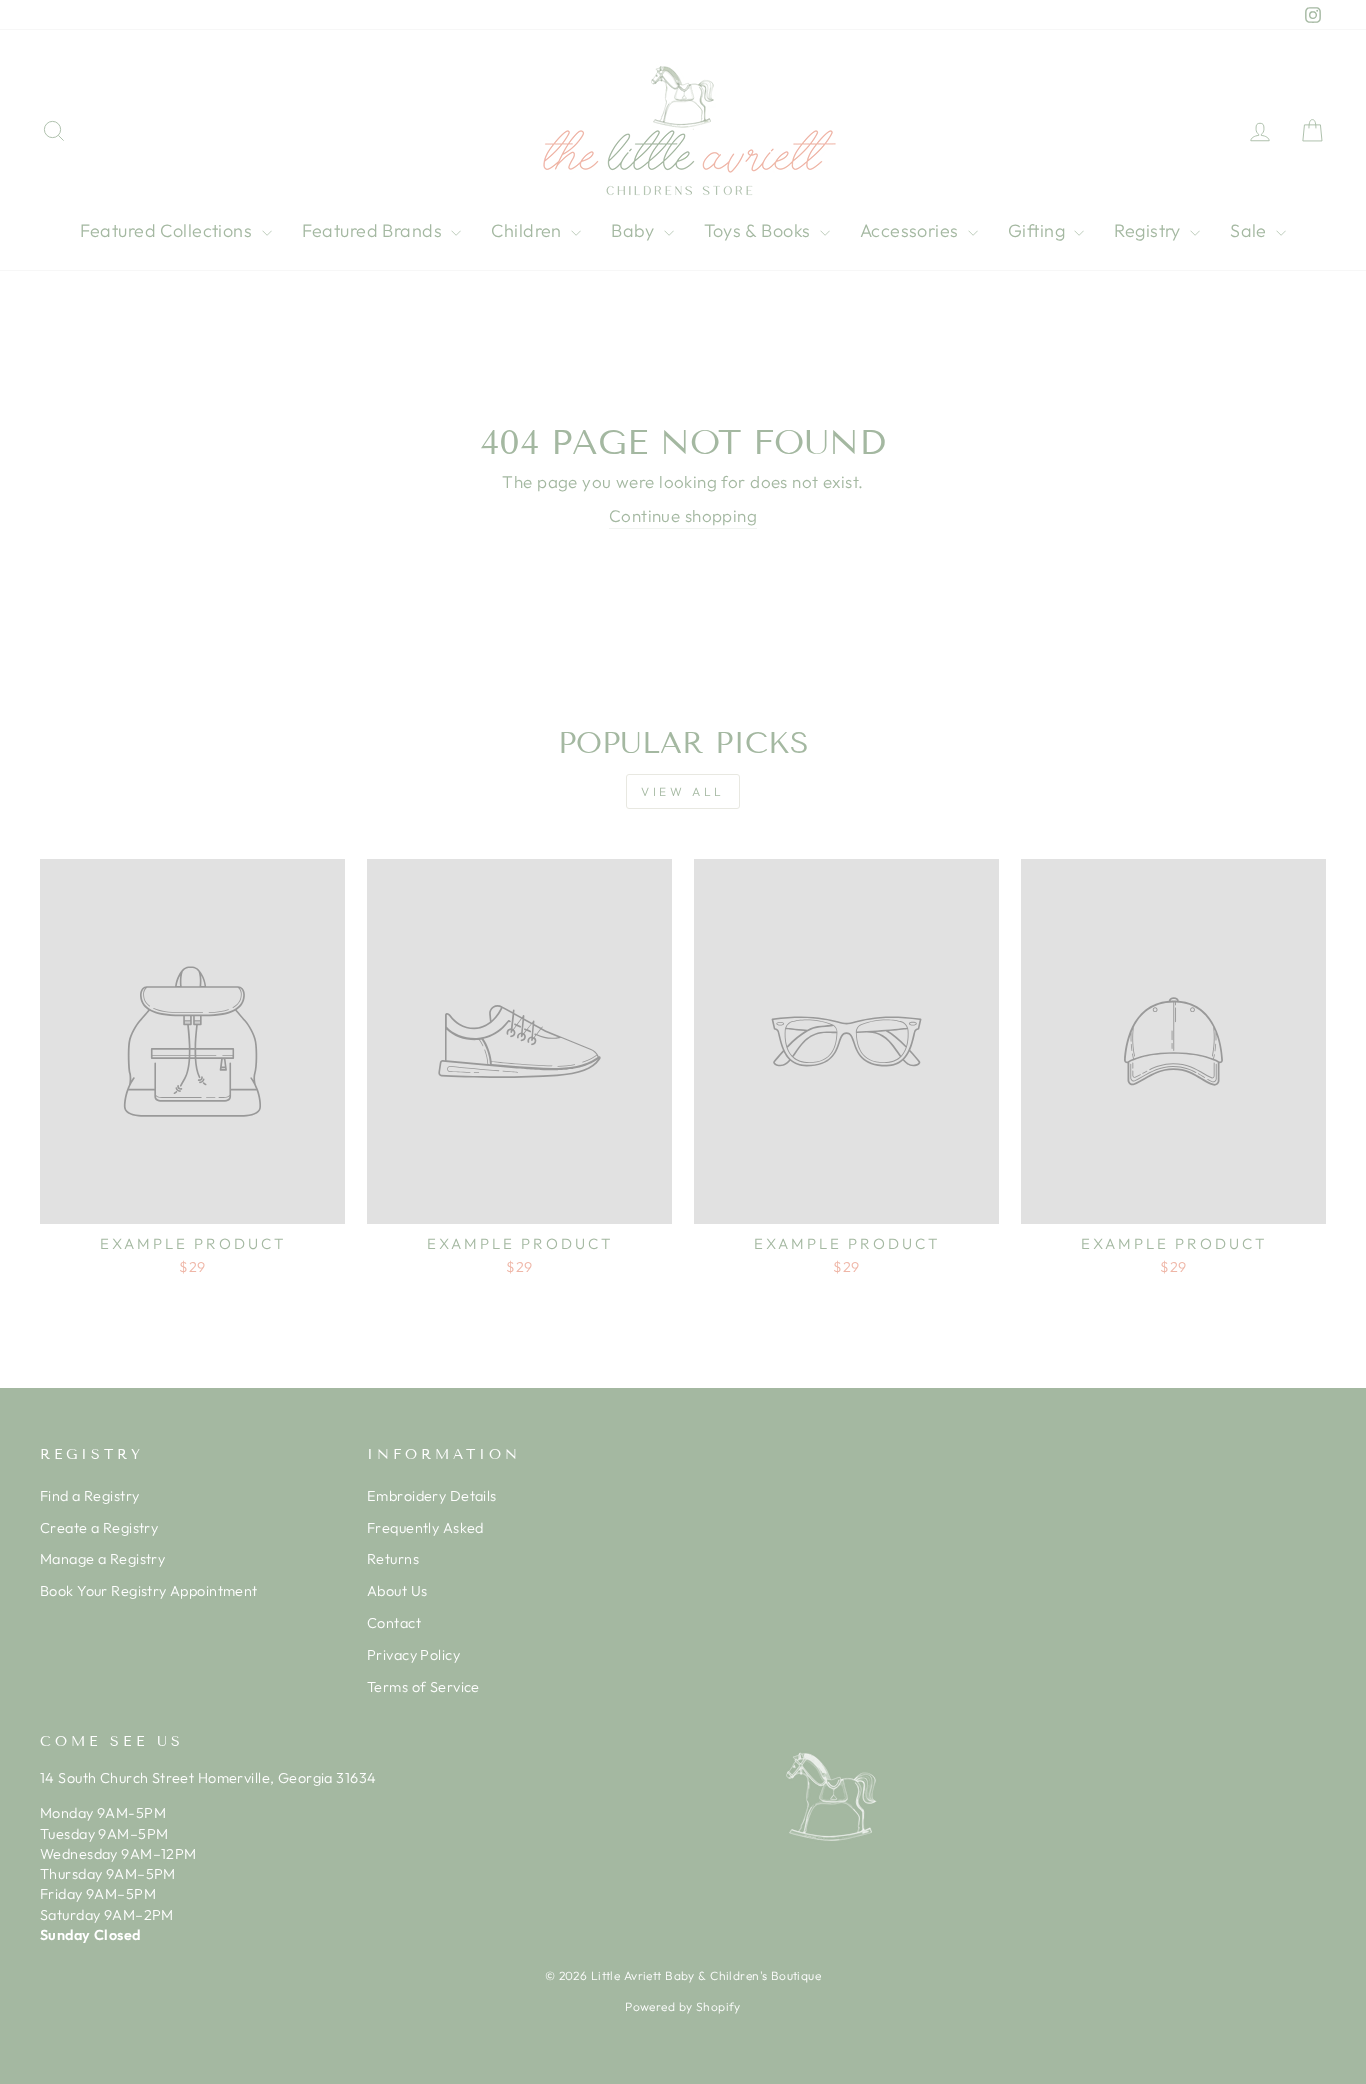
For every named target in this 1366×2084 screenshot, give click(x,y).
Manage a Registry (102, 1559)
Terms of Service (423, 1687)
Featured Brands (374, 230)
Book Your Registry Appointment (149, 1591)
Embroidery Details (432, 1496)
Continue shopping (683, 515)
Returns (393, 1559)
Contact (394, 1623)
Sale (1250, 230)
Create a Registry (99, 1528)
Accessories (911, 230)
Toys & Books (759, 230)
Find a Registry (89, 1496)
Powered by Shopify (683, 2006)
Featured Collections (168, 230)
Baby (635, 230)
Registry (1149, 230)
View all (683, 791)
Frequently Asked (425, 1528)
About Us (397, 1591)
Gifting (1038, 230)
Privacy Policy (413, 1655)
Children (528, 230)
